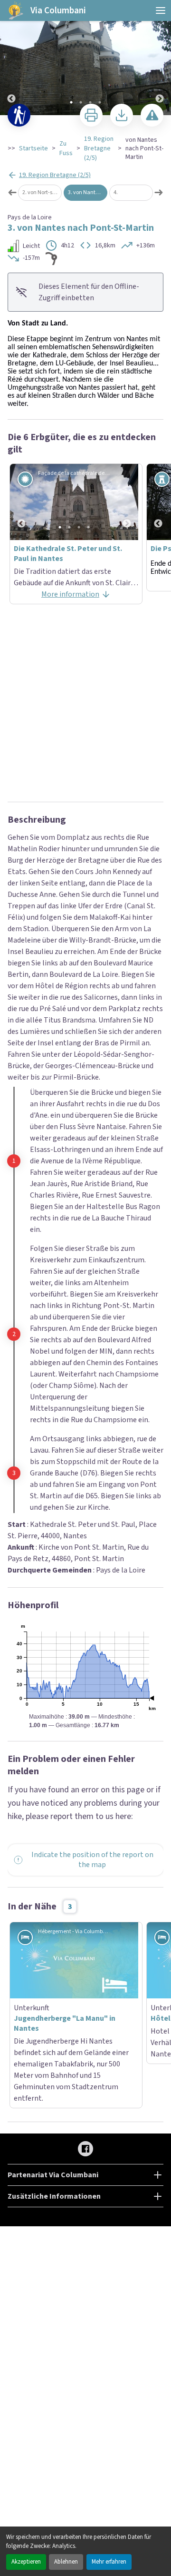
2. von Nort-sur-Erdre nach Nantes (42, 192)
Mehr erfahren (109, 2562)
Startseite (33, 148)
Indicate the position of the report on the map (92, 1676)
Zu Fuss (66, 148)
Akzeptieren (26, 2562)
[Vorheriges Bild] (11, 58)
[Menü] (161, 10)
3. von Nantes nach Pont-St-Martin (88, 192)
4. (116, 192)
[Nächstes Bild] (160, 58)
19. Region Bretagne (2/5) (99, 148)
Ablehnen (66, 2562)
